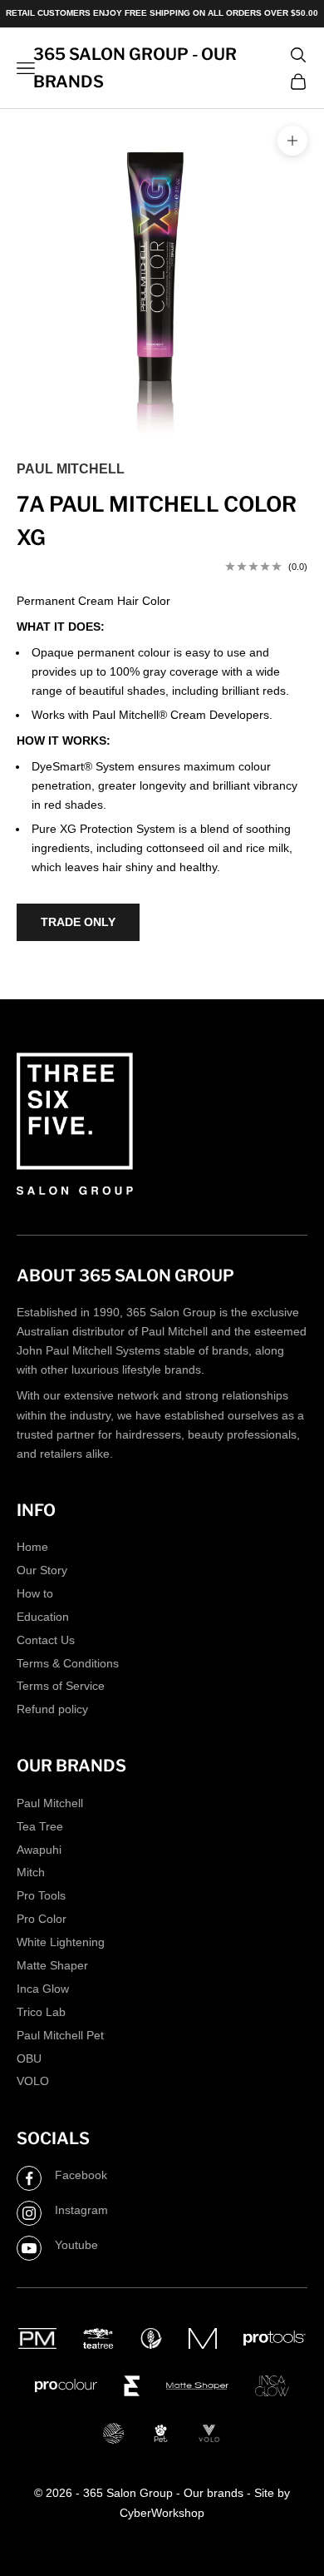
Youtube (76, 2245)
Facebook (81, 2175)
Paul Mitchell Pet (60, 2035)
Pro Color (42, 1919)
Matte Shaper (52, 1965)
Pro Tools (41, 1895)
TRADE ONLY (78, 922)
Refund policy (52, 1709)
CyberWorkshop (162, 2513)
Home (32, 1547)
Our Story (42, 1570)
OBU (29, 2058)
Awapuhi (39, 1850)
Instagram (81, 2210)
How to (35, 1593)
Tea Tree (40, 1826)
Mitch (31, 1872)
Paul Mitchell (71, 469)
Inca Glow (43, 1989)
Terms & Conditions (68, 1663)
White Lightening (61, 1942)
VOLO (33, 2081)
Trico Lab (41, 2012)
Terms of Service (61, 1686)
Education (43, 1617)
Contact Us (46, 1640)
